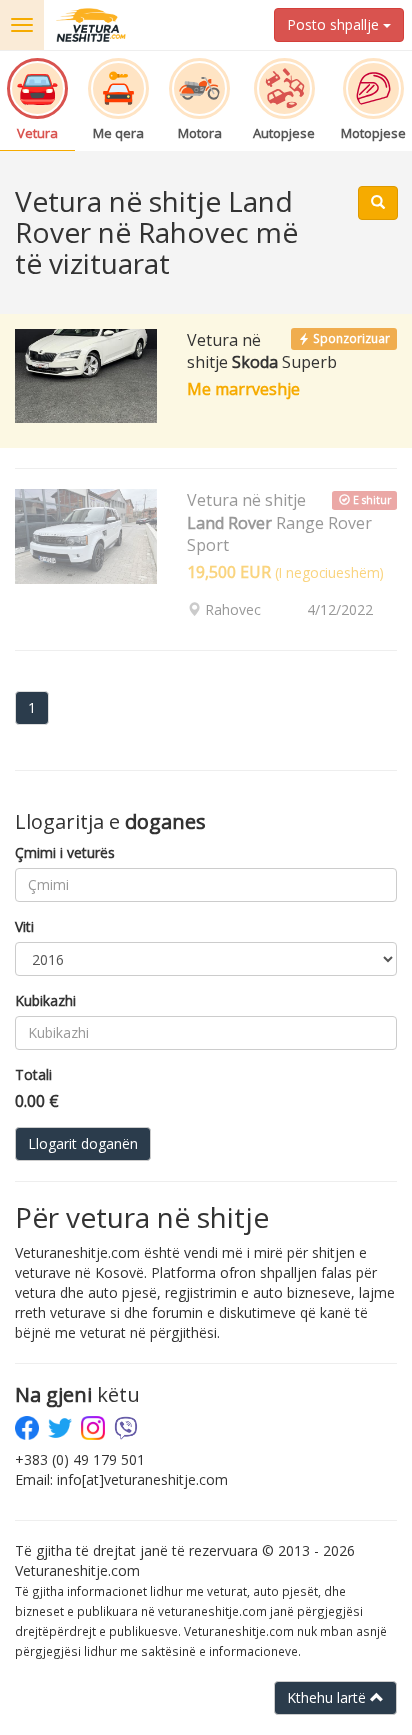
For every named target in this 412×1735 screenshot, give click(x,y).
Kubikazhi (45, 1000)
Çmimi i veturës (65, 852)
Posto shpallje (335, 24)
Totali (33, 1074)
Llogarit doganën (83, 1143)
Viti (24, 926)
